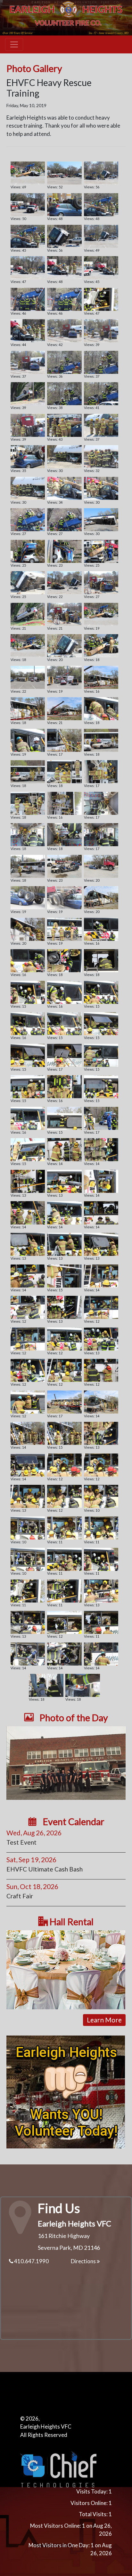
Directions (84, 2261)
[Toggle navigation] (14, 44)
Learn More (104, 2020)
